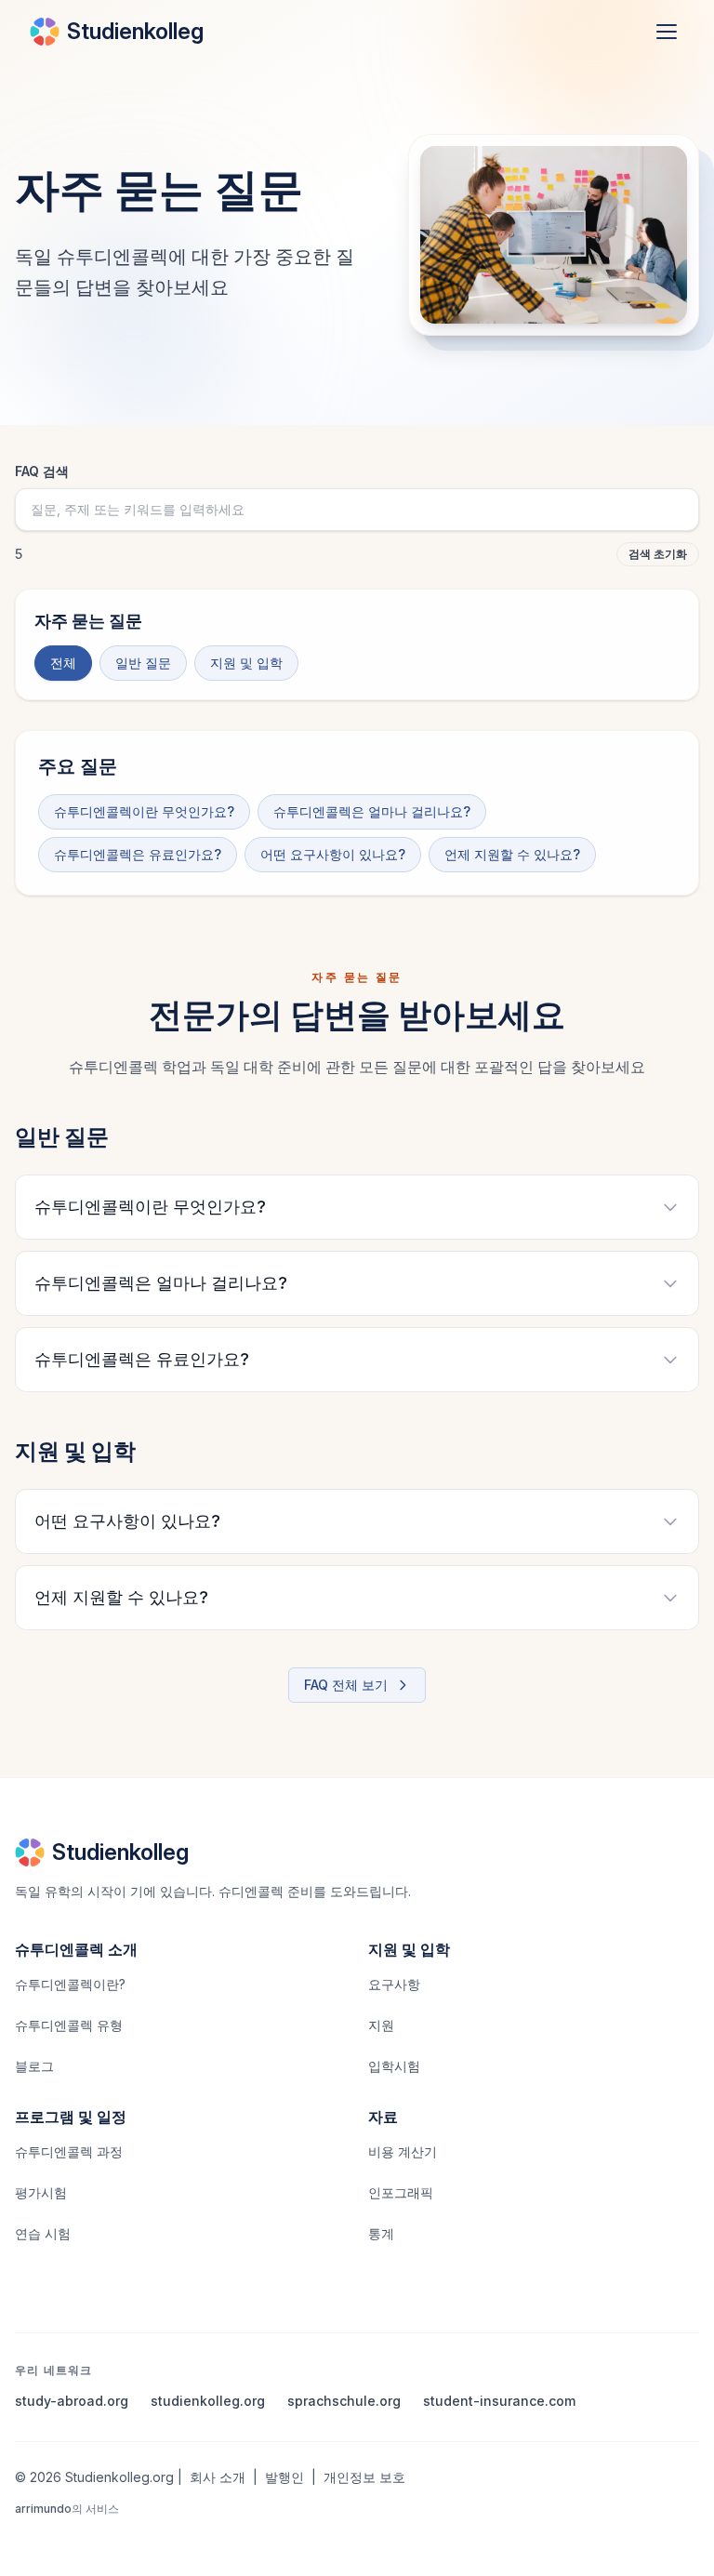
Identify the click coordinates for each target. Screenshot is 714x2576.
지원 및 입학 (246, 663)
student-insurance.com (499, 2401)
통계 (381, 2233)
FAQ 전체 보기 (346, 1685)
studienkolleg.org (208, 2401)
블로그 (34, 2066)
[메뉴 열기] (667, 32)
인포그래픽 (401, 2192)
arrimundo (43, 2509)
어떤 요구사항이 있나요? (333, 854)
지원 (381, 2025)
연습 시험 (43, 2233)
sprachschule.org (344, 2401)
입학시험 (394, 2066)
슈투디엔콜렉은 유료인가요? (138, 854)
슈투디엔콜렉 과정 (69, 2151)
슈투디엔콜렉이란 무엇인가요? (144, 811)
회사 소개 (218, 2477)
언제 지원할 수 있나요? (512, 854)
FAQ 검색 (42, 471)
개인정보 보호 (364, 2477)
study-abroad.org (72, 2401)
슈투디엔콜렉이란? (70, 1984)
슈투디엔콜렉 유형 (69, 2025)
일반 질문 (143, 663)
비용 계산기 (403, 2151)
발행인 (284, 2477)
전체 (63, 663)
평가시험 (41, 2192)
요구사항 (394, 1984)
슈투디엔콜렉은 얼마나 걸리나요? (372, 811)
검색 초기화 (658, 554)
